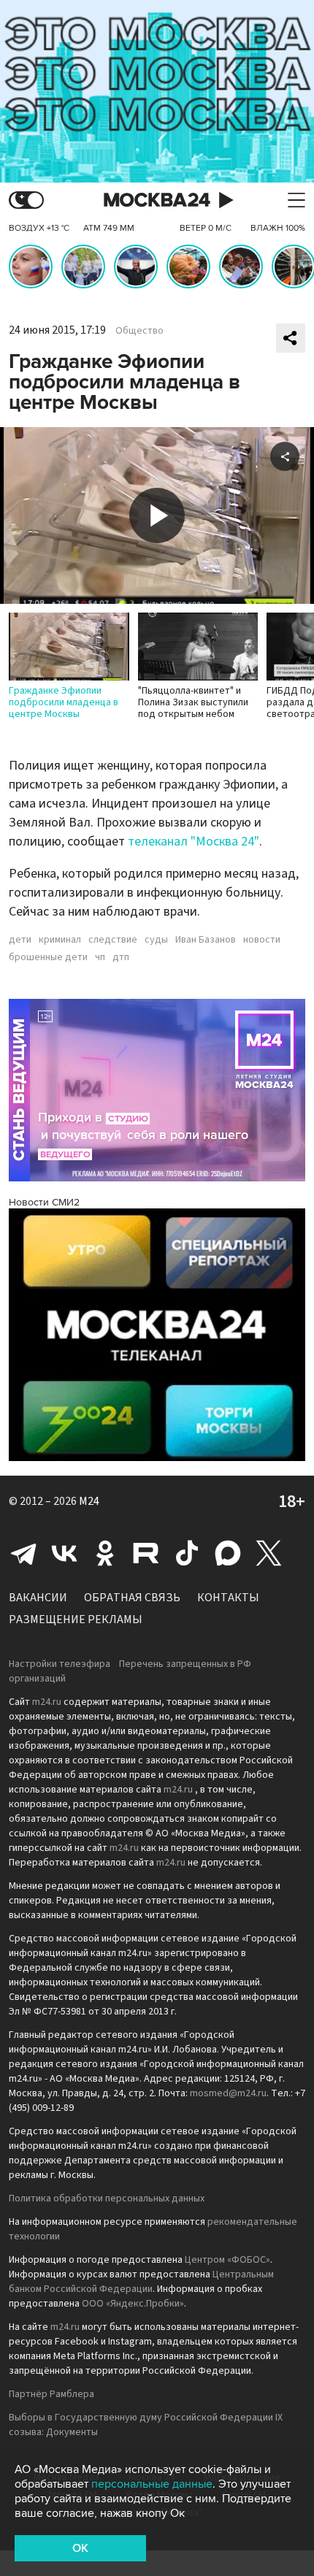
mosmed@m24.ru (228, 2093)
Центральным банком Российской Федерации (141, 2282)
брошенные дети (48, 957)
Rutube (146, 1553)
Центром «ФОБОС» (227, 2260)
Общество (139, 331)
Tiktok (187, 1553)
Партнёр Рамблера (51, 2394)
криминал (60, 940)
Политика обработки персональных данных (107, 2199)
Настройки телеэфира (60, 1664)
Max (228, 1553)
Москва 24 (157, 200)
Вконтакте (64, 1553)
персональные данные (152, 2484)
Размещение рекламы (76, 1619)
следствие (113, 940)
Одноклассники (105, 1553)
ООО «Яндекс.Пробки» (133, 2304)
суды (156, 940)
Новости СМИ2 (44, 1202)
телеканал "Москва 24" (194, 842)
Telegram (23, 1553)
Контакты (228, 1598)
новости (262, 940)
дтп (121, 957)
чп (100, 957)
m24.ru (47, 1702)
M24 (89, 1501)
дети (20, 940)
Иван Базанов (206, 940)
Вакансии (38, 1598)
